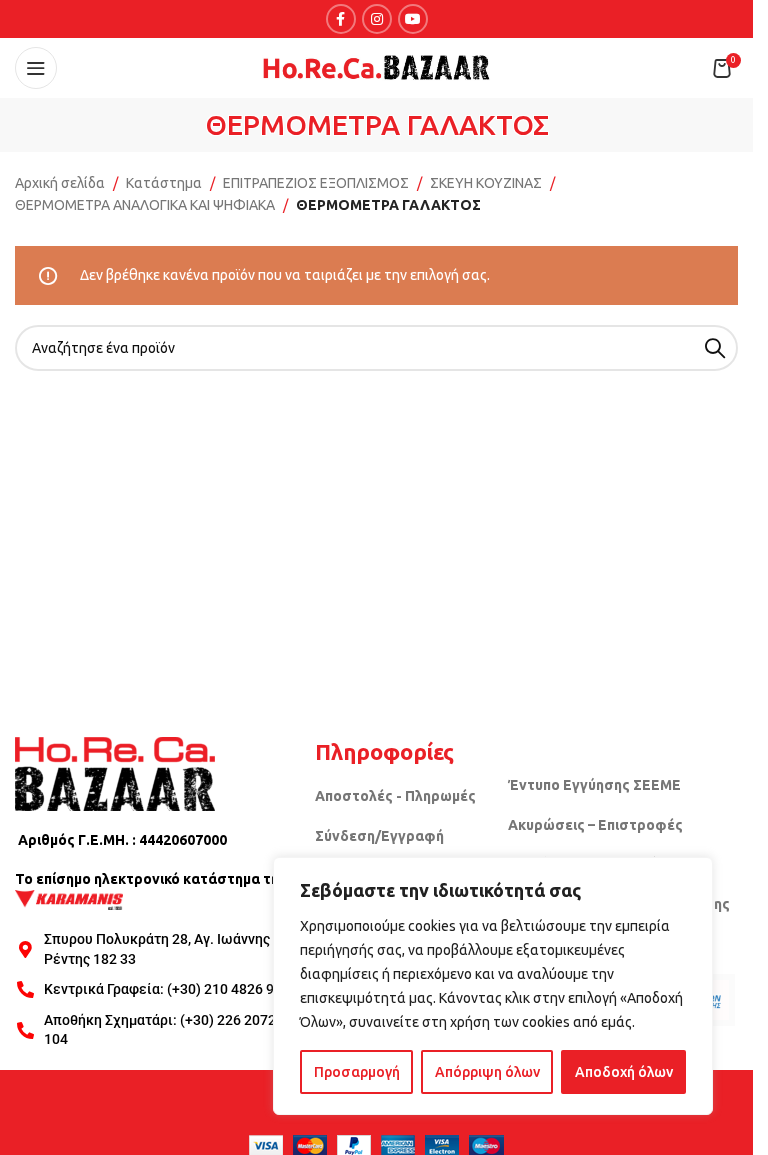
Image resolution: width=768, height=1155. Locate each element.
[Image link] (115, 772)
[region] (493, 986)
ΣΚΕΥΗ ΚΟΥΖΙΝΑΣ (486, 183)
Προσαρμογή (357, 1072)
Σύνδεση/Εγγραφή (379, 836)
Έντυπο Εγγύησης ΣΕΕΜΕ (594, 785)
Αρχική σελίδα (60, 183)
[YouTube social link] (413, 19)
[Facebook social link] (341, 19)
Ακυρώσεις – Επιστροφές (595, 825)
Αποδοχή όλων (624, 1072)
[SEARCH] (715, 348)
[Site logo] (377, 67)
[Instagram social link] (377, 19)
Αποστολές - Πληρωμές (395, 796)
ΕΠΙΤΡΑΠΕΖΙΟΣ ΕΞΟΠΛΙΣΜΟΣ (316, 183)
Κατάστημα (164, 183)
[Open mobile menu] (36, 68)
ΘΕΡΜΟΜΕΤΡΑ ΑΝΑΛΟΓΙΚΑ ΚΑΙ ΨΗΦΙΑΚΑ (145, 205)
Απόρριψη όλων (487, 1072)
